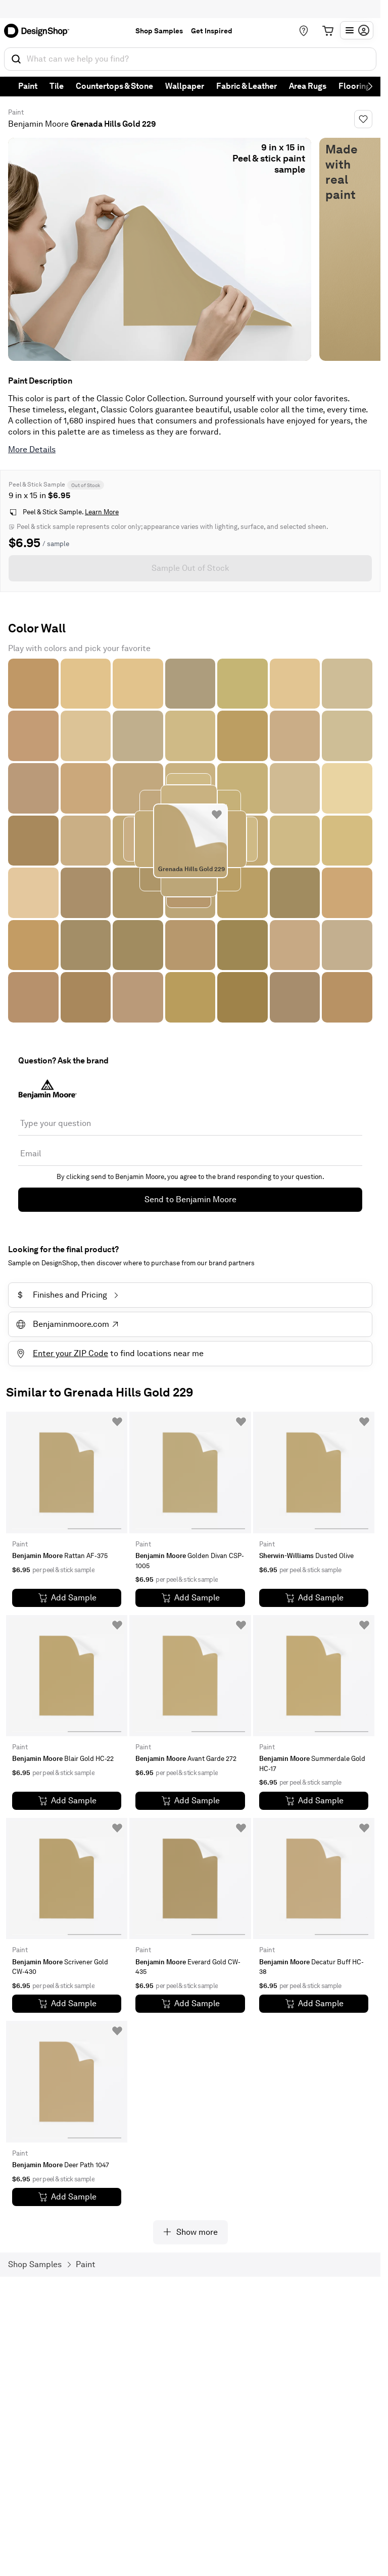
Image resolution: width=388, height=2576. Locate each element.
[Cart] (328, 31)
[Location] (304, 31)
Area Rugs (308, 86)
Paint (28, 86)
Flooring (354, 86)
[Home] (40, 31)
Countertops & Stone (114, 86)
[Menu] (357, 30)
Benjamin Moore (38, 124)
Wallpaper (185, 86)
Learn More (102, 512)
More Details (32, 449)
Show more (197, 2232)
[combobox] (190, 59)
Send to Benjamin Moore (190, 1199)
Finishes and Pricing (62, 1295)
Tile (57, 86)
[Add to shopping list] (217, 815)
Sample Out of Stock (190, 568)
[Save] (363, 119)
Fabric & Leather (247, 86)
